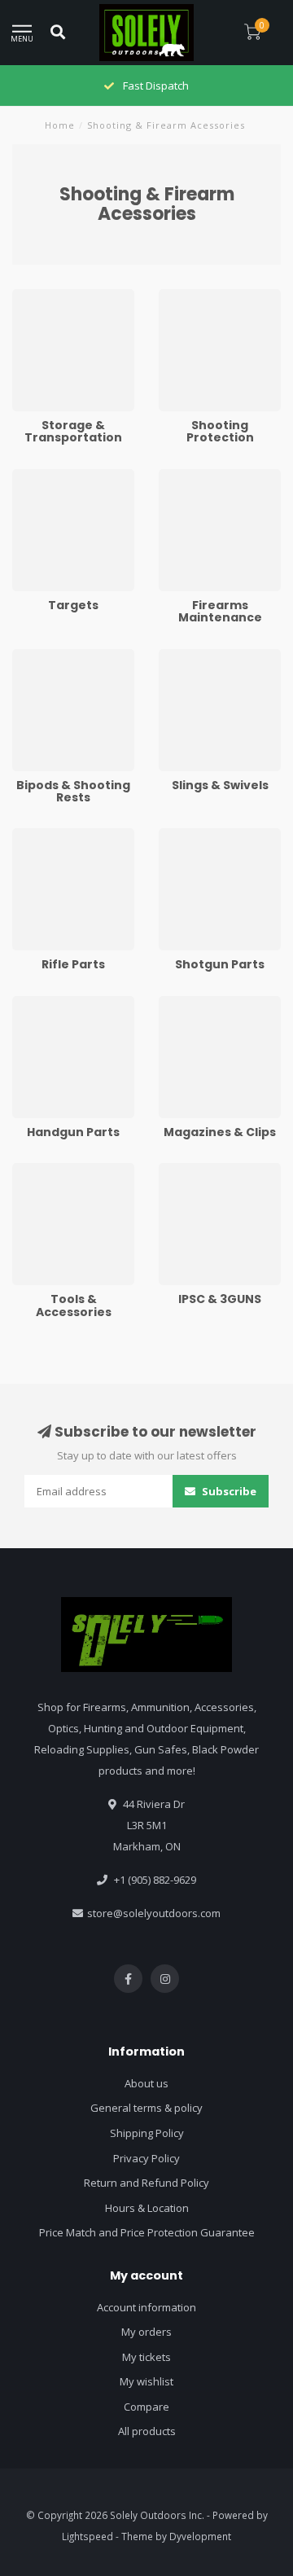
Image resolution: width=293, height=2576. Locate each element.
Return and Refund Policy (146, 2183)
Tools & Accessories (61, 1170)
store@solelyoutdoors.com (154, 1913)
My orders (146, 2332)
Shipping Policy (147, 2133)
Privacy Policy (146, 2158)
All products (147, 2431)
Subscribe (228, 1491)
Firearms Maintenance (214, 476)
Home (60, 125)
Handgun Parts (49, 1003)
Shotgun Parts (194, 836)
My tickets (146, 2357)
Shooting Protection (207, 296)
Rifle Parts (37, 836)
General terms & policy (146, 2108)
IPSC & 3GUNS (193, 1170)
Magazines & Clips (204, 1003)
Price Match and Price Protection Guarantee (147, 2232)
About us (146, 2083)
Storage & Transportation (49, 304)
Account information (146, 2307)
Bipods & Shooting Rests (72, 656)
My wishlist (146, 2381)
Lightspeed (87, 2536)
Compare (146, 2407)
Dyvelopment (200, 2536)
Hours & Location (147, 2208)
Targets (31, 476)
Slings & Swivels (198, 656)
